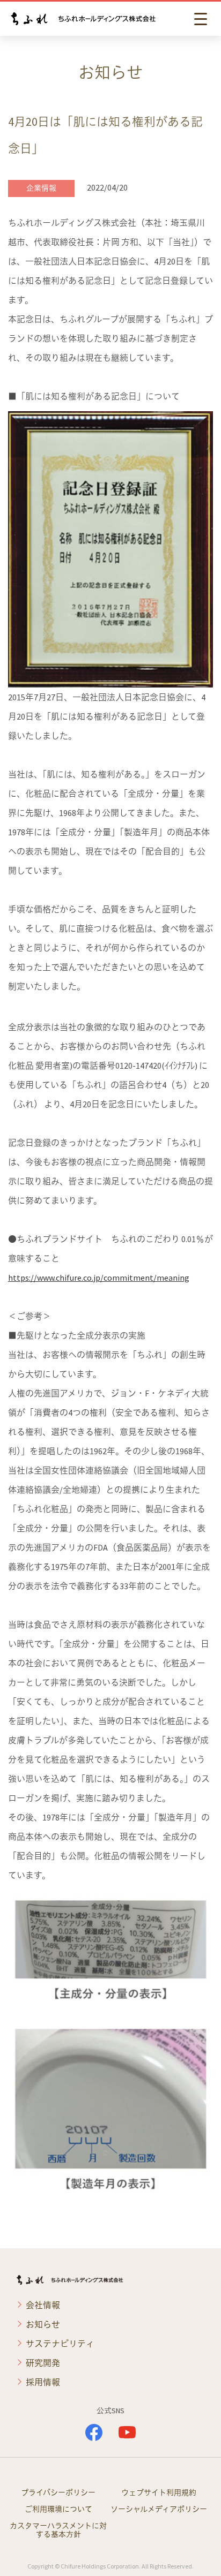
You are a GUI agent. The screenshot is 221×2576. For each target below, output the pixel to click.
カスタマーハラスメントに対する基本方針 (58, 2530)
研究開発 (43, 2363)
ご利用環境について (58, 2509)
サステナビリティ (60, 2344)
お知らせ (43, 2324)
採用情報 (43, 2382)
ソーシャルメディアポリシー (159, 2509)
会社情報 (43, 2305)
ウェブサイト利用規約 (159, 2492)
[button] (202, 19)
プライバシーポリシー (58, 2492)
